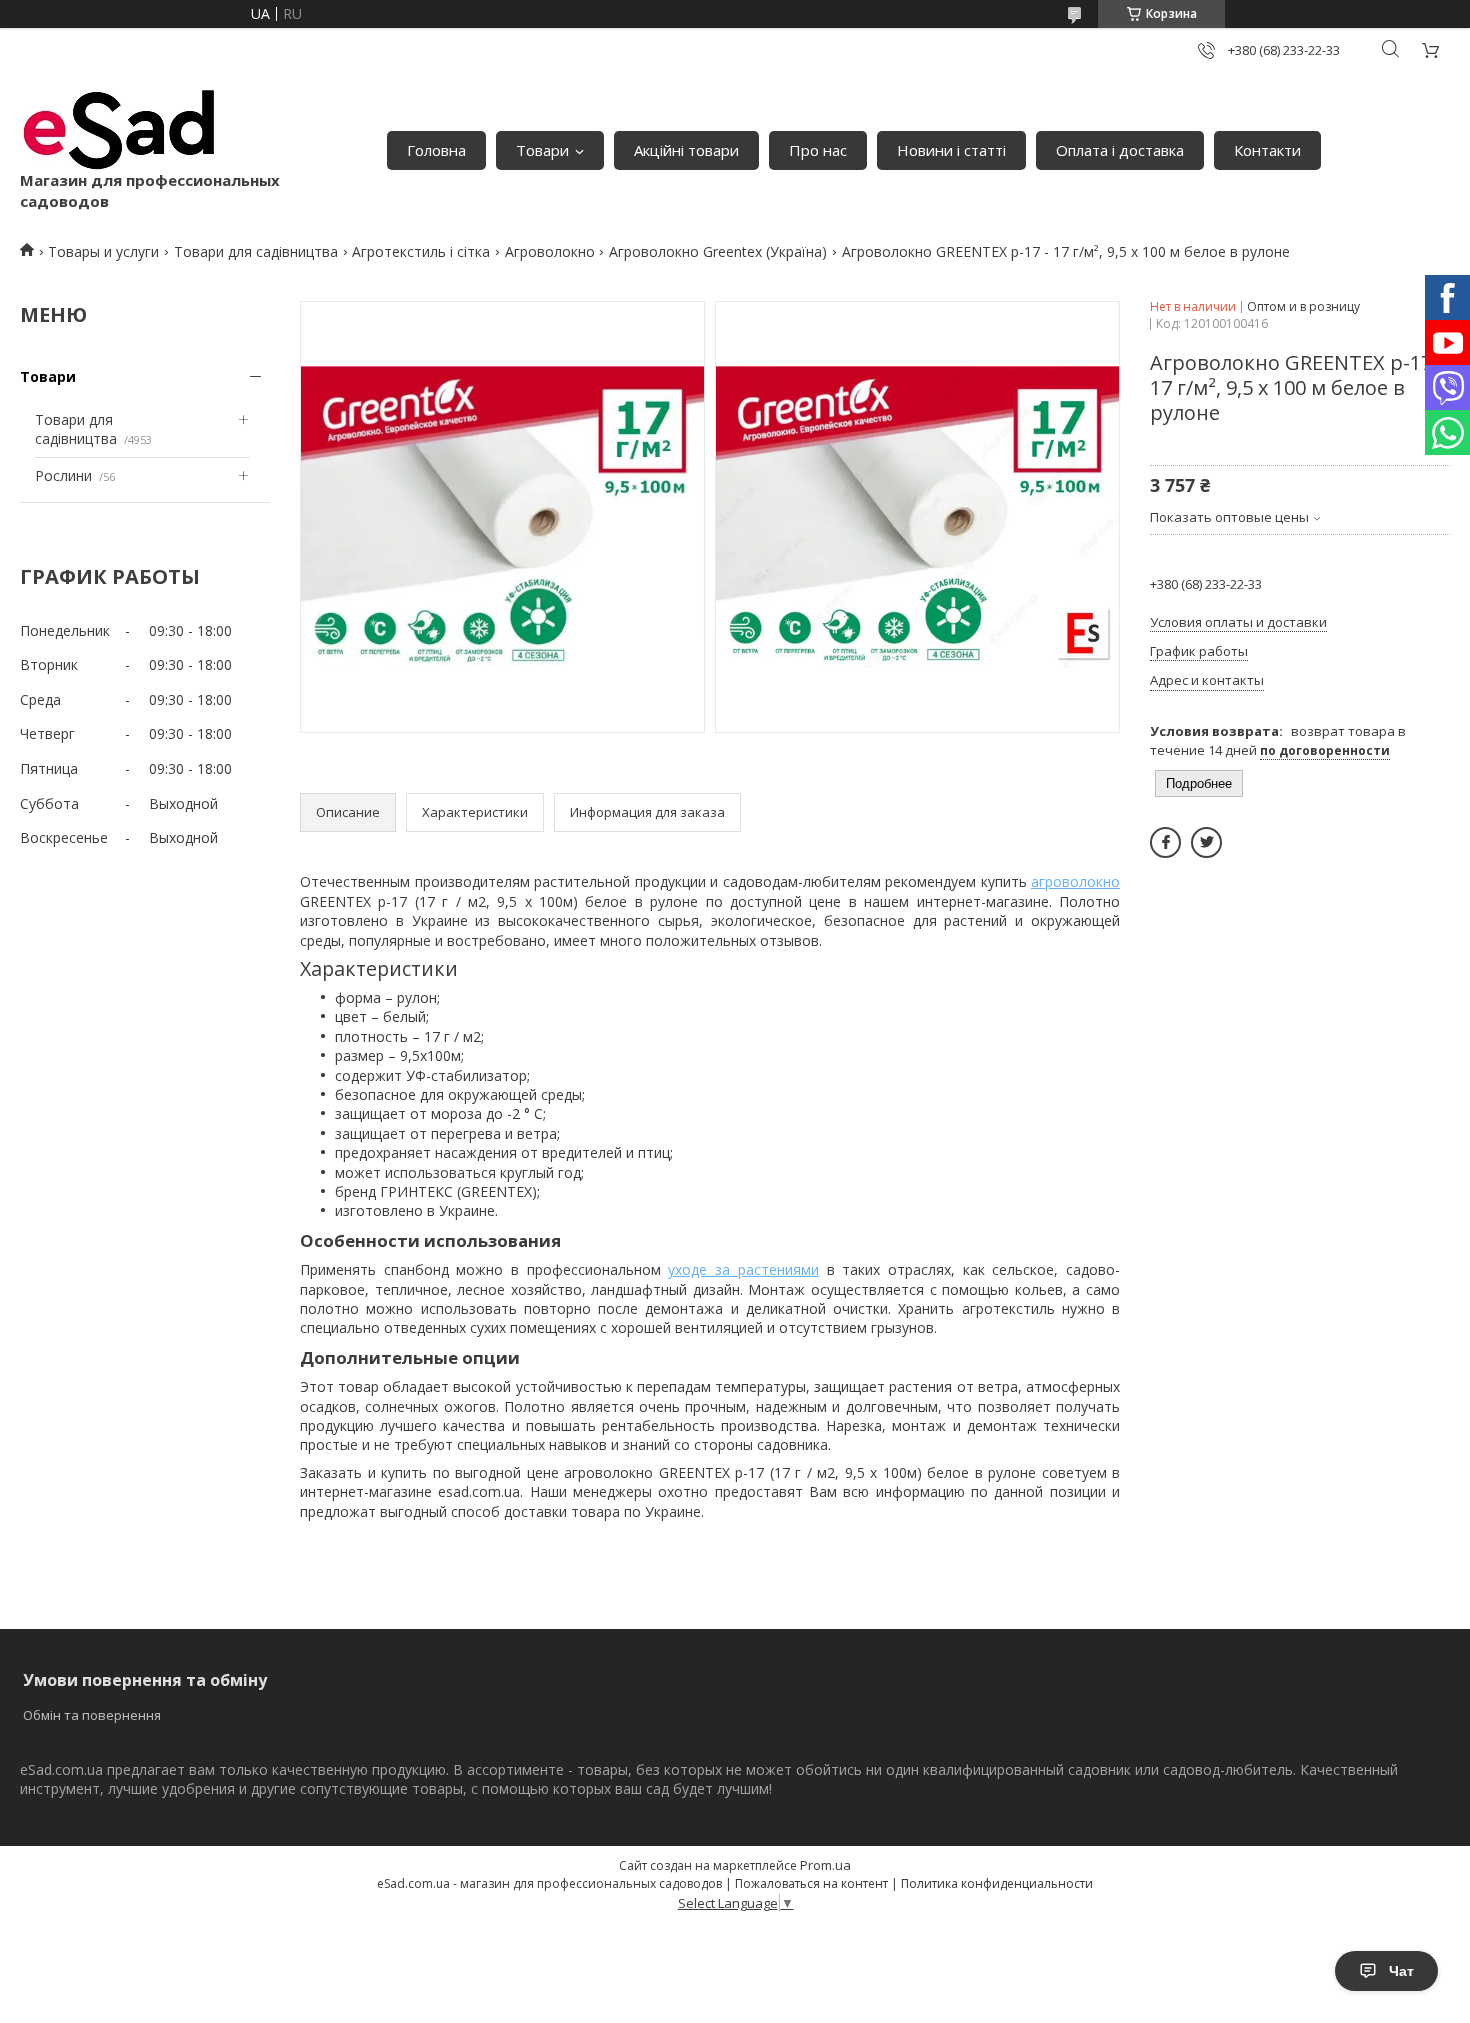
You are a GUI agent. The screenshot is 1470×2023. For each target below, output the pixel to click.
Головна (436, 150)
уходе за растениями (743, 1269)
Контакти (1267, 150)
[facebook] (1165, 842)
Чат (1401, 1971)
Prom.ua (825, 1865)
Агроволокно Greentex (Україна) (718, 251)
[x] (1206, 842)
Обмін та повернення (92, 1715)
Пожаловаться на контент (811, 1883)
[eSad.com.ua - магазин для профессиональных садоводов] (120, 130)
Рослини (63, 475)
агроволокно (1075, 881)
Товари (542, 150)
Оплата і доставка (1120, 150)
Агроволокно (550, 251)
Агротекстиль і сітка (421, 251)
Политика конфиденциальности (997, 1883)
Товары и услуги (103, 251)
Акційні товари (686, 150)
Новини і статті (951, 150)
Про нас (818, 150)
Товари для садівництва (256, 251)
